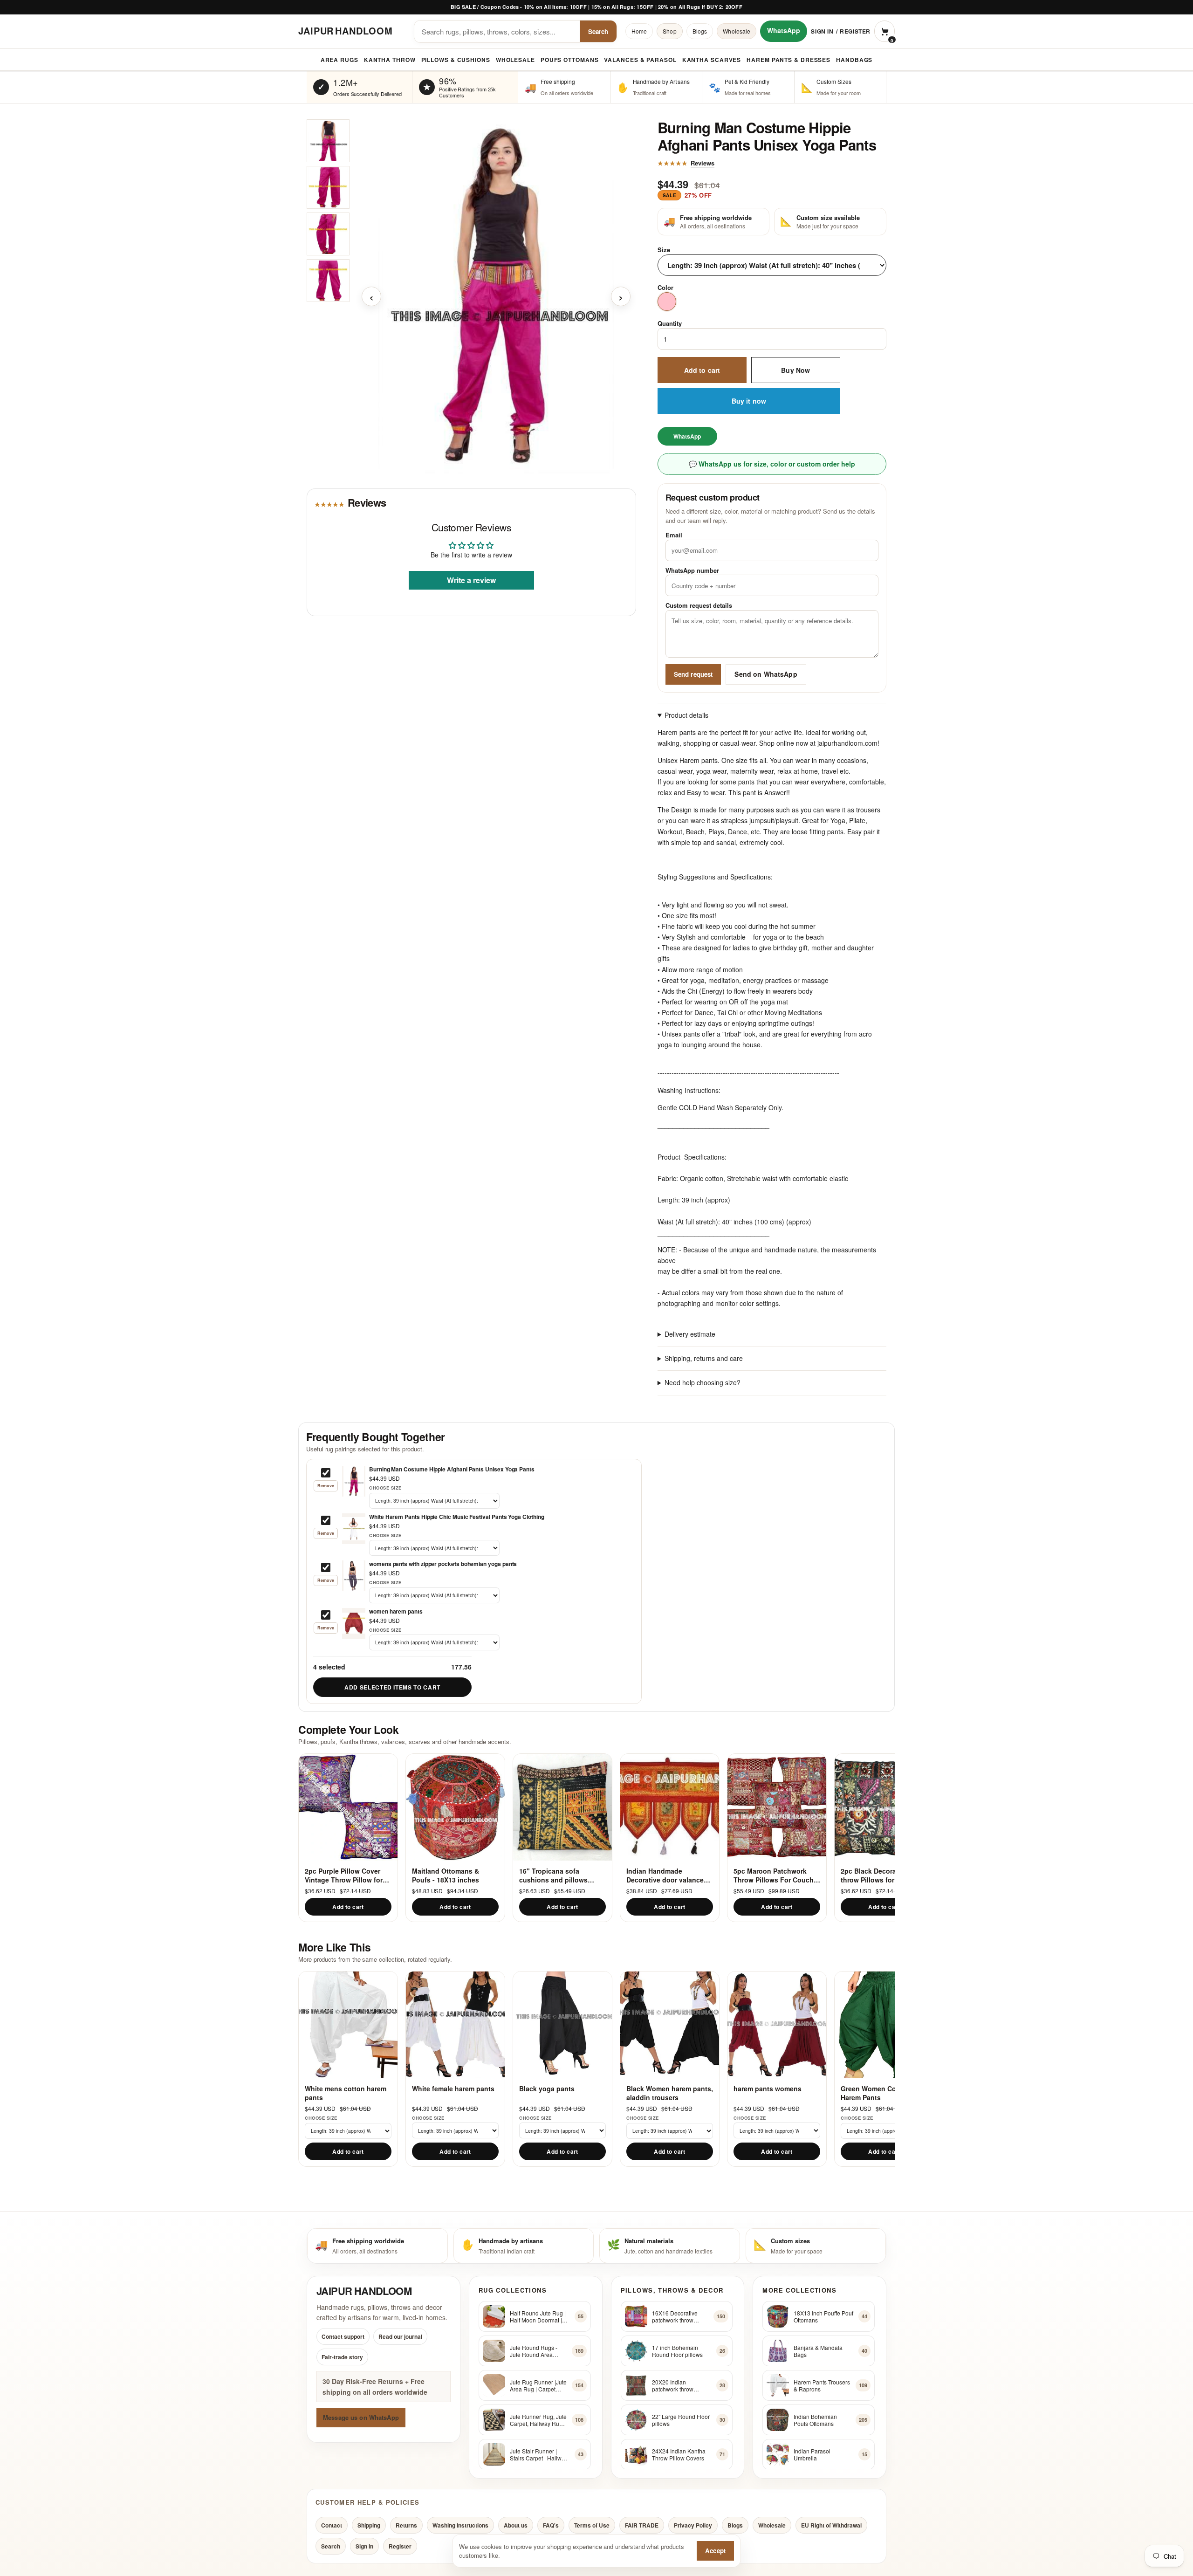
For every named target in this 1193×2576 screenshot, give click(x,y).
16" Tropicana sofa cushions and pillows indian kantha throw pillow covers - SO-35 (562, 1875)
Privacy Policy (693, 2525)
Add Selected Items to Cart (392, 1687)
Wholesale (737, 31)
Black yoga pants (547, 2089)
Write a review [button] (471, 580)
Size (664, 250)
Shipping (369, 2525)
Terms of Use (592, 2525)
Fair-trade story (342, 2357)
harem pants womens (768, 2089)
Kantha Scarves (712, 60)
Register (855, 31)
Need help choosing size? (703, 1383)
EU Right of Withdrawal (831, 2525)
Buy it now (749, 401)
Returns (406, 2525)
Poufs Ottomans (570, 60)
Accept (715, 2551)
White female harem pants (453, 2089)
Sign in (822, 31)
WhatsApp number (692, 570)
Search (598, 31)
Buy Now (795, 370)
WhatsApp (784, 30)
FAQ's (551, 2525)
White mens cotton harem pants (346, 2093)
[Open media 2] (328, 187)
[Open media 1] (328, 141)
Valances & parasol (640, 60)
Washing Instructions (460, 2525)
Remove (326, 1486)
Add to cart (702, 370)
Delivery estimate (690, 1334)
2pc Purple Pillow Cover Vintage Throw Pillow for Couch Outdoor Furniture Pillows (345, 1875)
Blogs (700, 31)
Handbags (854, 60)
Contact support (343, 2336)
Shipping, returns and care (704, 1359)
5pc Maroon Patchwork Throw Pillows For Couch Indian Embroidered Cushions (774, 1875)
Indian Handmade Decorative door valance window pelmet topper (665, 1875)
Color (665, 288)
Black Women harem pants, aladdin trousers (670, 2093)
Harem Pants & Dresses (788, 60)
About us (516, 2525)
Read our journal (400, 2336)
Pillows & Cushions (456, 60)
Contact (332, 2525)
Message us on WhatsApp (361, 2417)
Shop (669, 31)
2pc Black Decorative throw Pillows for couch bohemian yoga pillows (878, 1875)
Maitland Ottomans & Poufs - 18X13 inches (446, 1875)
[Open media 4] (328, 281)
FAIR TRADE (642, 2525)
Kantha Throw (390, 60)
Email (674, 535)
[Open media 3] (328, 234)
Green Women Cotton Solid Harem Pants (884, 2093)
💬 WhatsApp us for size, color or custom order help (772, 464)
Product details (686, 715)
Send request (693, 674)
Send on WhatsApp (766, 674)
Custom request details (699, 606)
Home (639, 31)
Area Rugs (339, 60)
